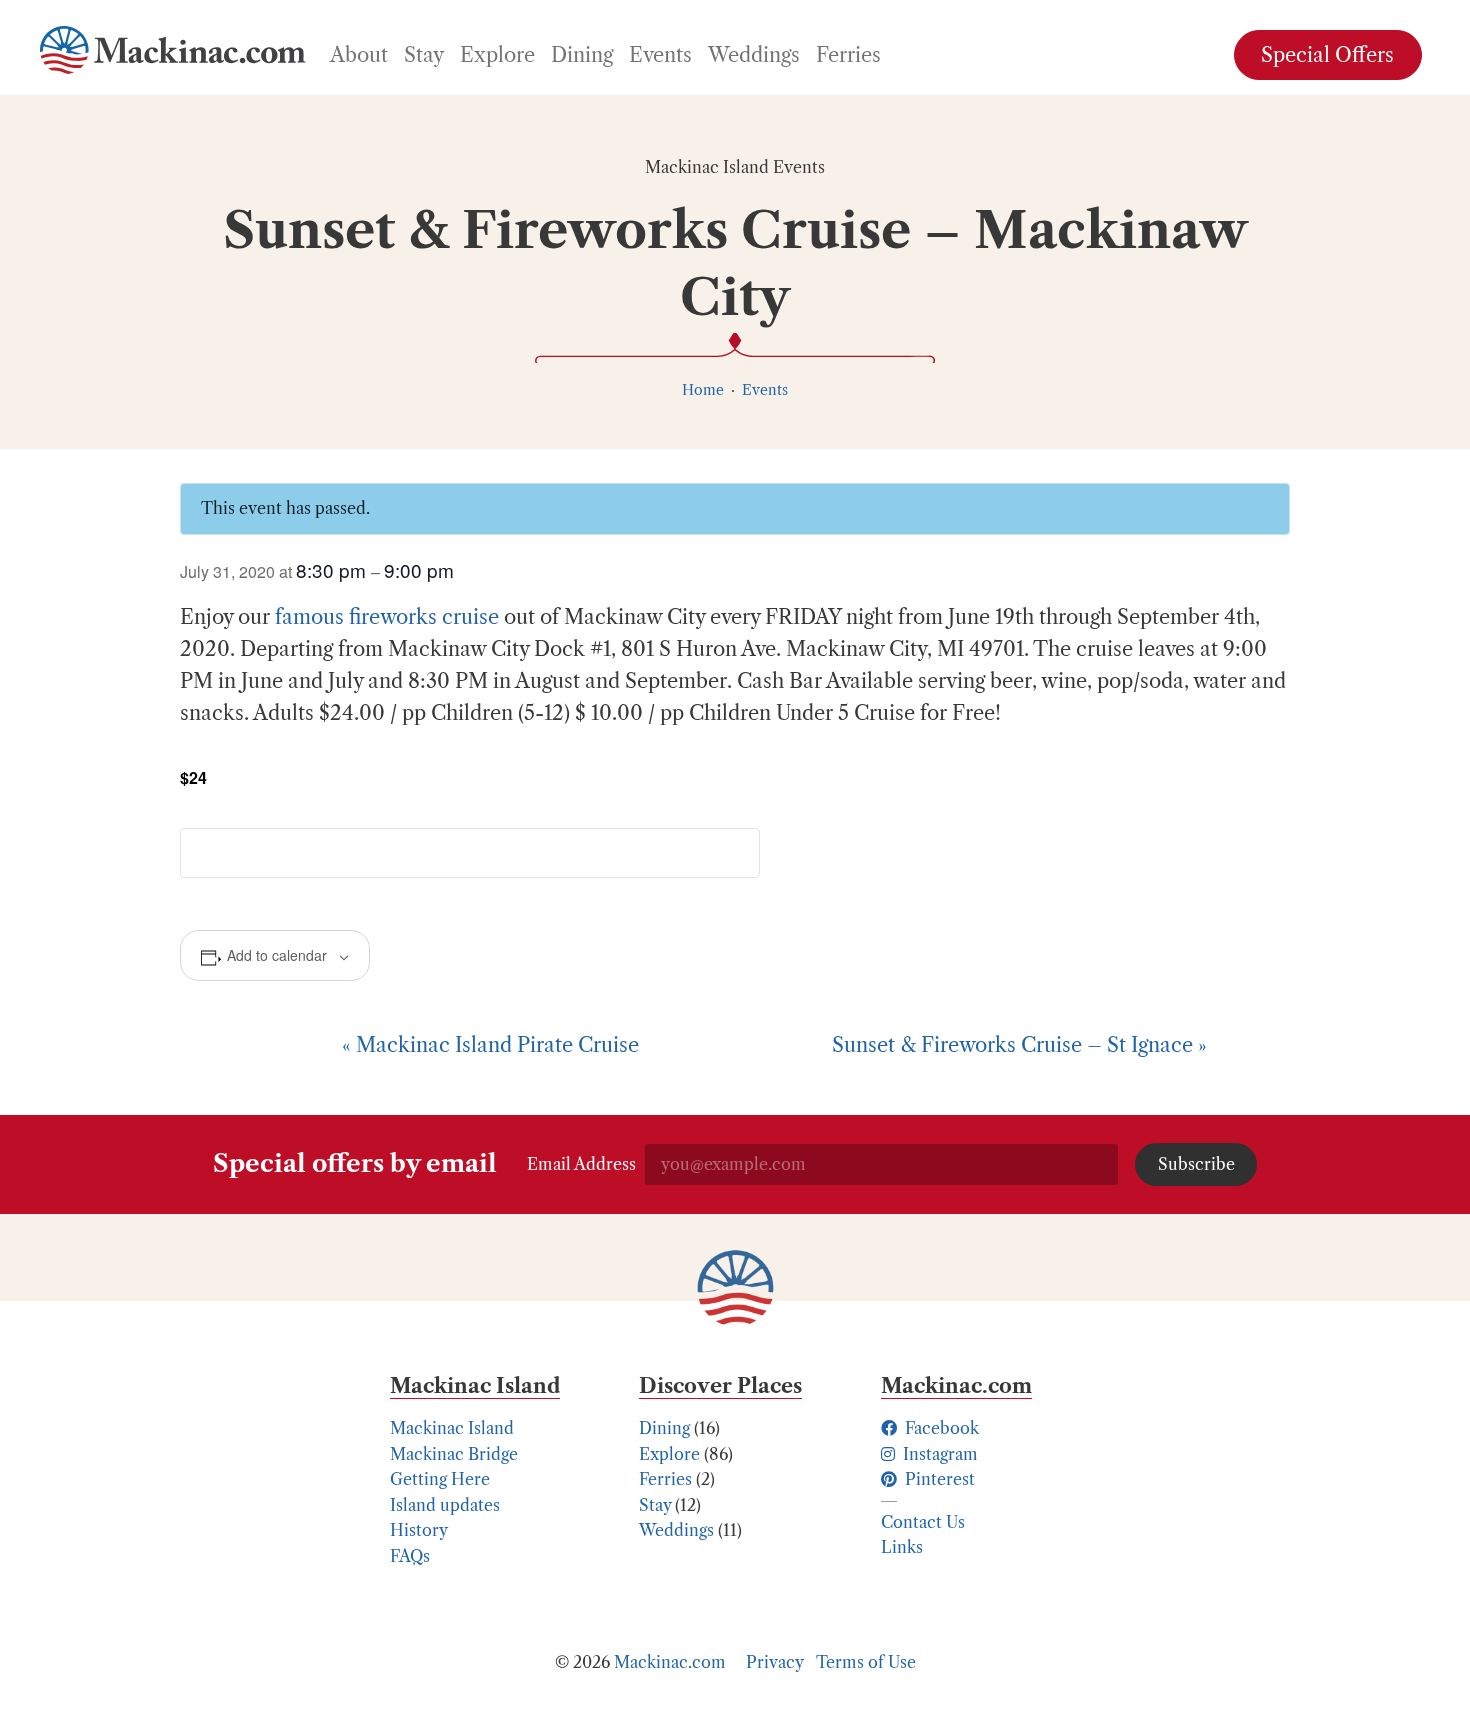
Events (765, 390)
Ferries (665, 1479)
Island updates (445, 1505)
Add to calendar (277, 955)
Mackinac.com (670, 1662)
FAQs (410, 1556)
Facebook (940, 1428)
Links (902, 1547)
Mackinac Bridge (454, 1454)
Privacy (775, 1662)
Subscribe (1196, 1164)
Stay (655, 1505)
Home (703, 390)
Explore (669, 1454)
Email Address (581, 1164)
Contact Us (923, 1522)
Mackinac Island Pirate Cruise (490, 1045)
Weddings (676, 1530)
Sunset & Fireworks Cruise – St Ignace (1019, 1045)
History (419, 1530)
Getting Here (440, 1479)
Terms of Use (866, 1662)
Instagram (938, 1454)
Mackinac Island (452, 1428)
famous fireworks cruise (387, 617)
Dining (664, 1428)
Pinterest (938, 1479)
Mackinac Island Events (735, 167)
